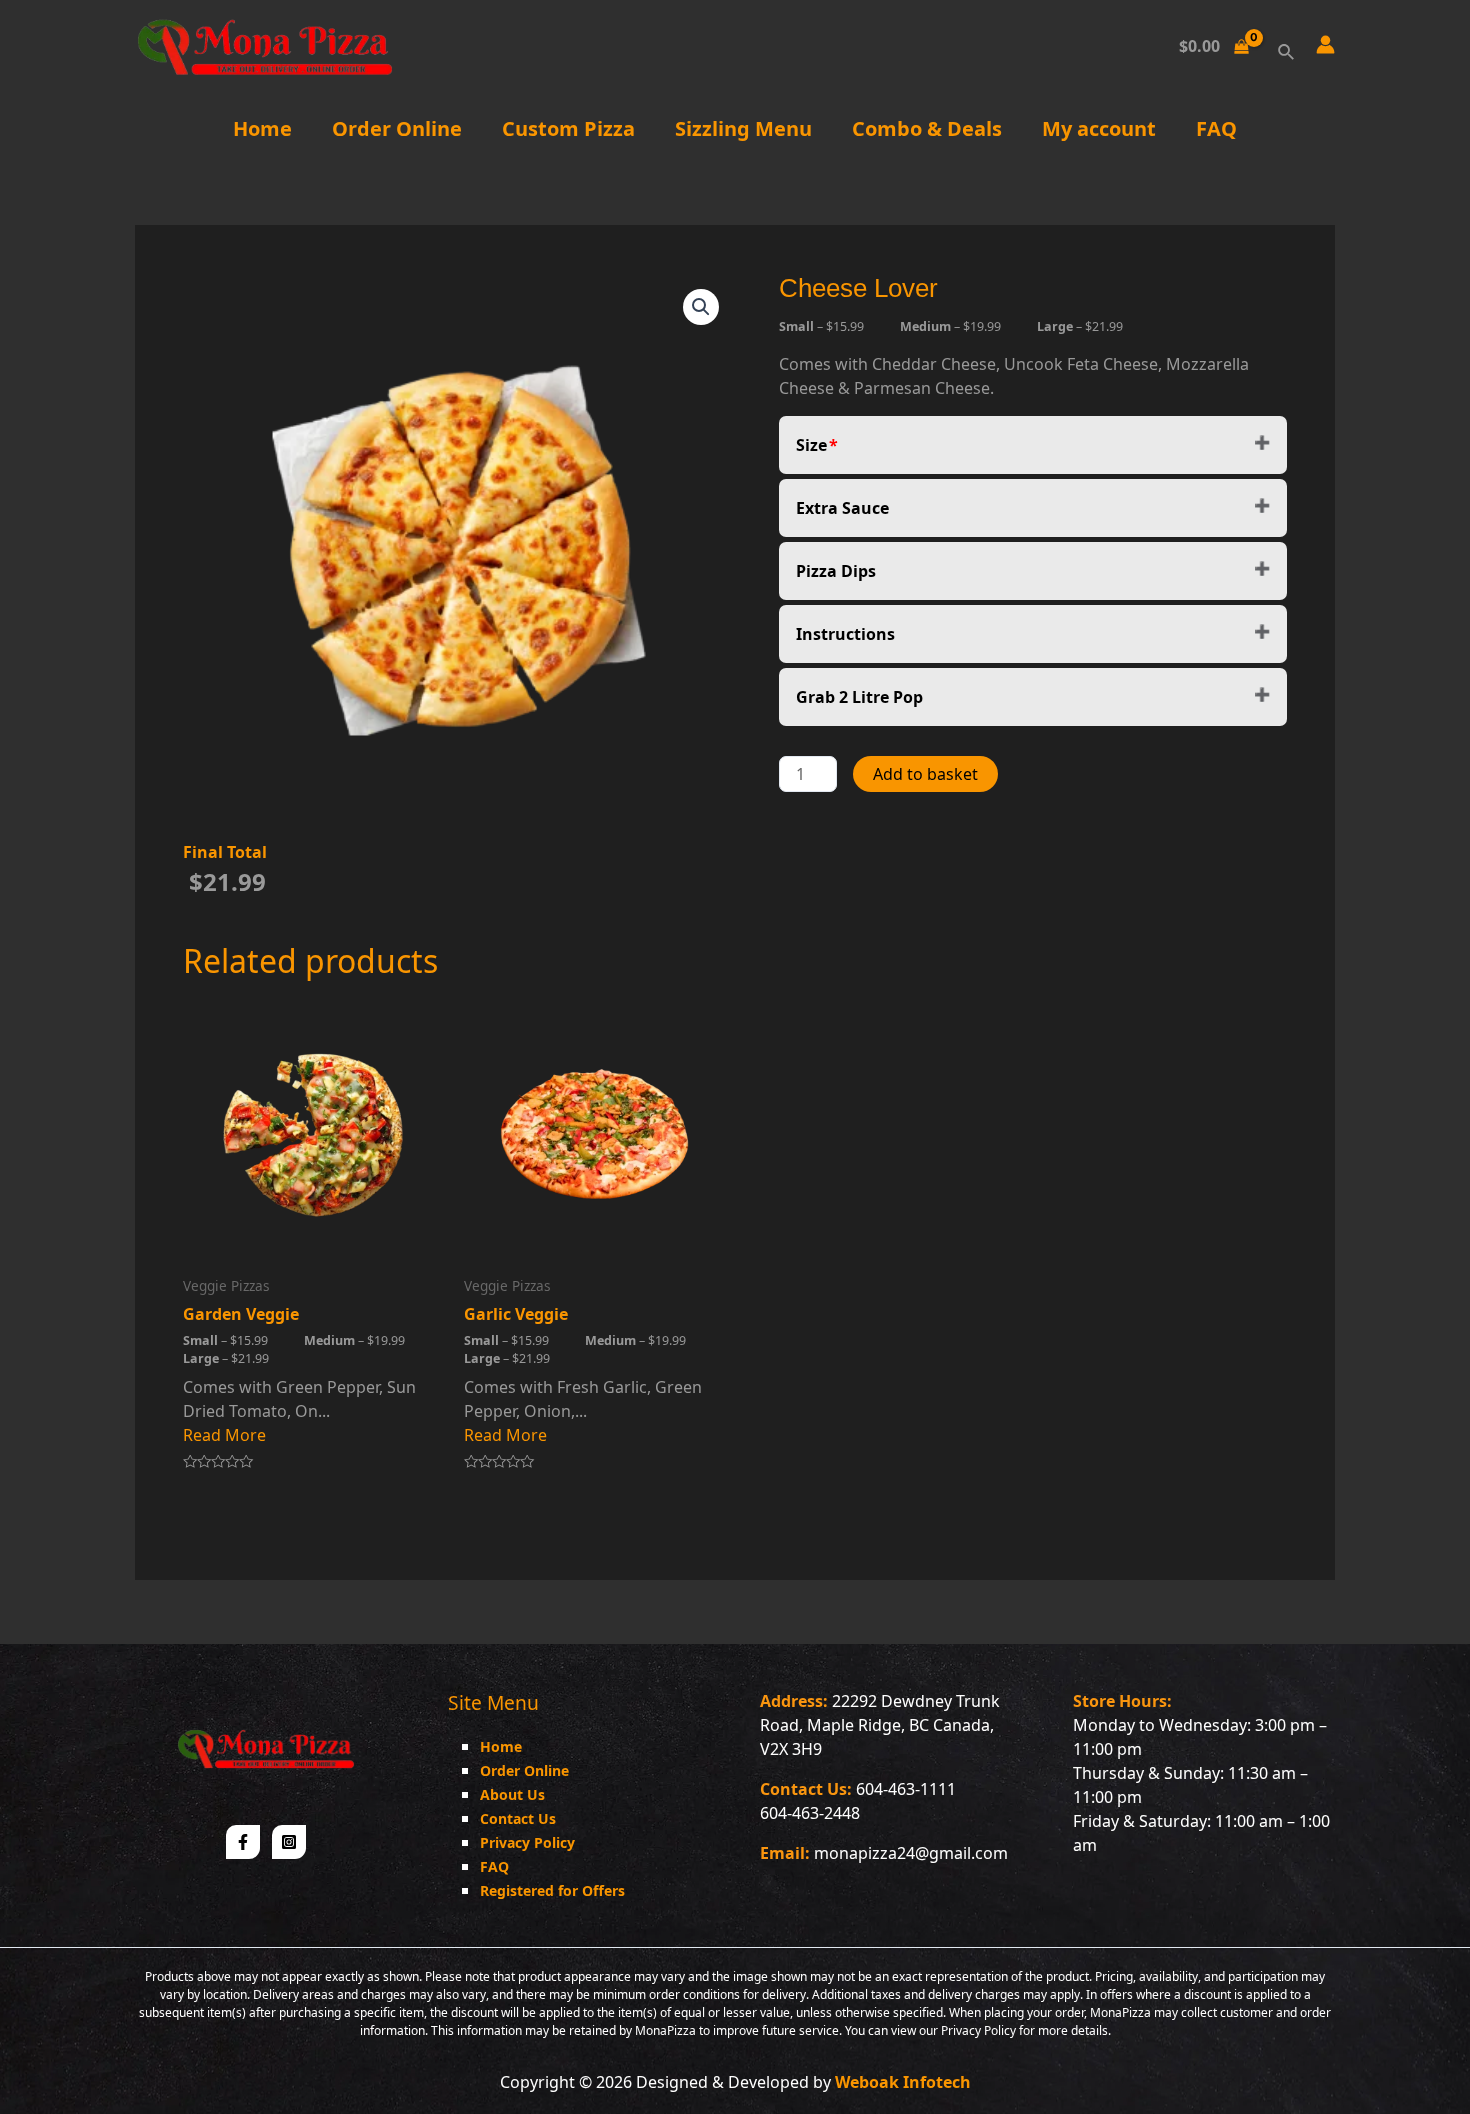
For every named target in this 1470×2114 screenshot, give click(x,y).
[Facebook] (243, 1842)
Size (811, 445)
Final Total (225, 852)
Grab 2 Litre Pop (859, 697)
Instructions (845, 634)
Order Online (397, 128)
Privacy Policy (527, 1842)
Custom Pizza (568, 128)
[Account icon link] (1325, 44)
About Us (512, 1794)
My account (1099, 128)
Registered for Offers (552, 1890)
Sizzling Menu (743, 128)
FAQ (1216, 128)
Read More (224, 1435)
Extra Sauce (842, 508)
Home (262, 128)
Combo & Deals (927, 128)
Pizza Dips (836, 571)
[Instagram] (289, 1842)
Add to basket (925, 774)
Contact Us (518, 1818)
